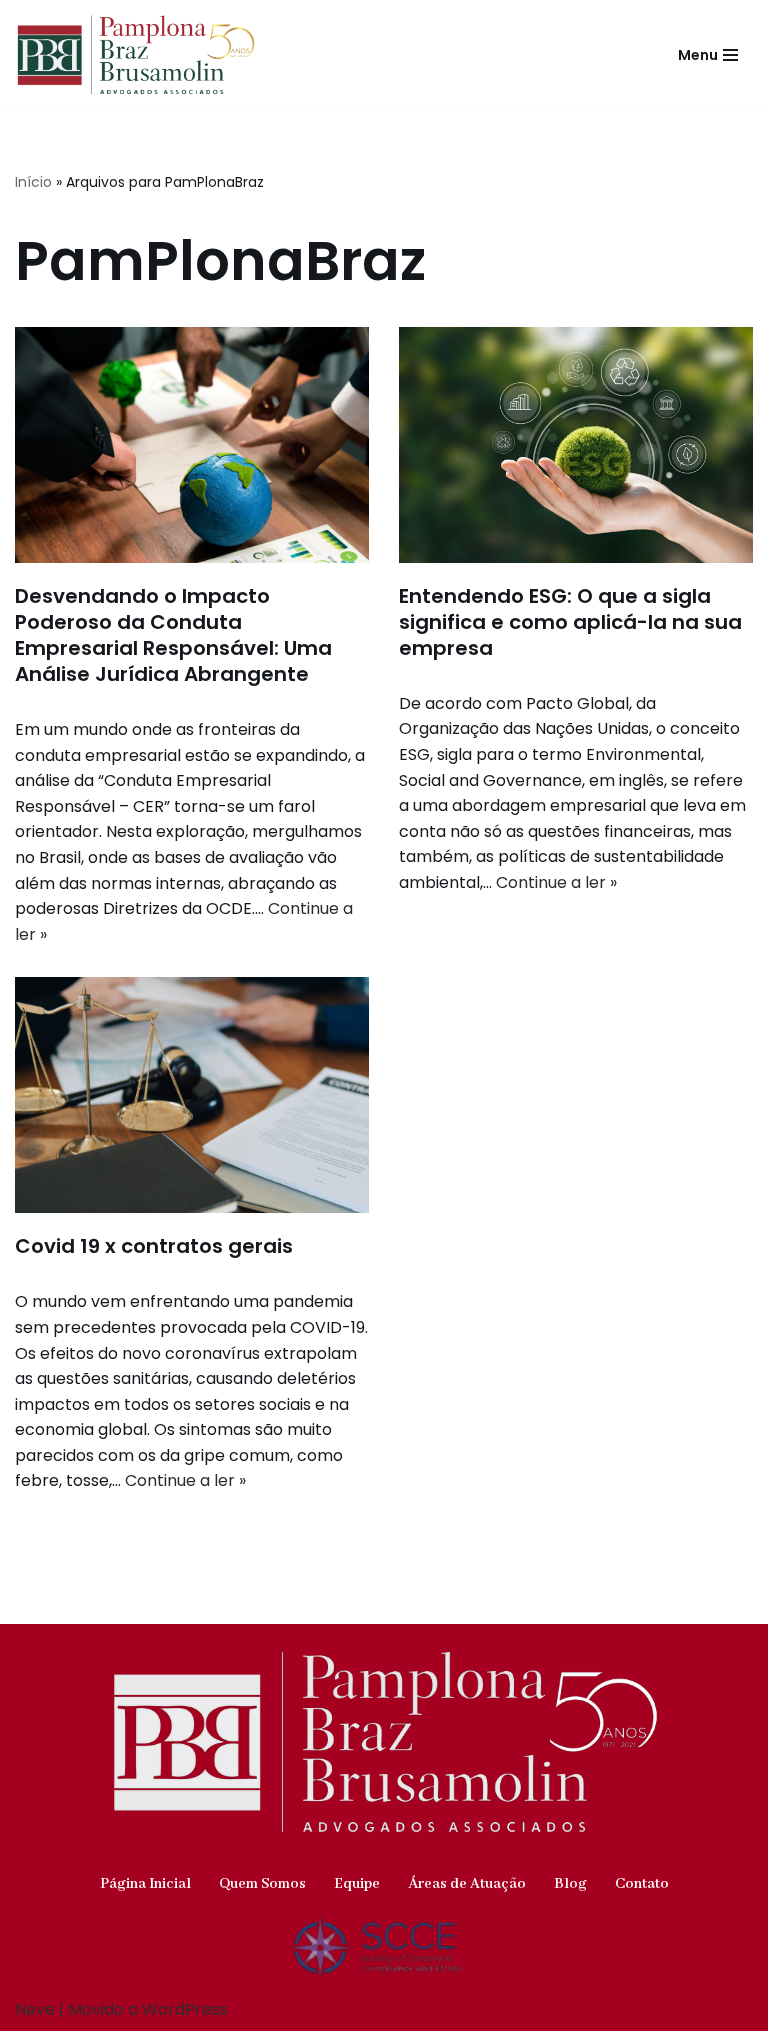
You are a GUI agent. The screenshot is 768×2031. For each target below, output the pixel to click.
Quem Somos (262, 1884)
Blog (570, 1884)
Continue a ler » (556, 882)
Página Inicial (145, 1884)
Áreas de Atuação (467, 1884)
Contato (642, 1884)
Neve (35, 2009)
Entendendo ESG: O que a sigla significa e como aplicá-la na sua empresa (570, 622)
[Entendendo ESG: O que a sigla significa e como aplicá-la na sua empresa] (576, 445)
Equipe (357, 1884)
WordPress (185, 2009)
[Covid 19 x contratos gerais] (192, 1095)
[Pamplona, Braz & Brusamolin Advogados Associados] (135, 55)
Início (33, 182)
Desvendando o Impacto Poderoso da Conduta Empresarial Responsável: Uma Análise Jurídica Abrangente (173, 635)
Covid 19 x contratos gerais (154, 1246)
